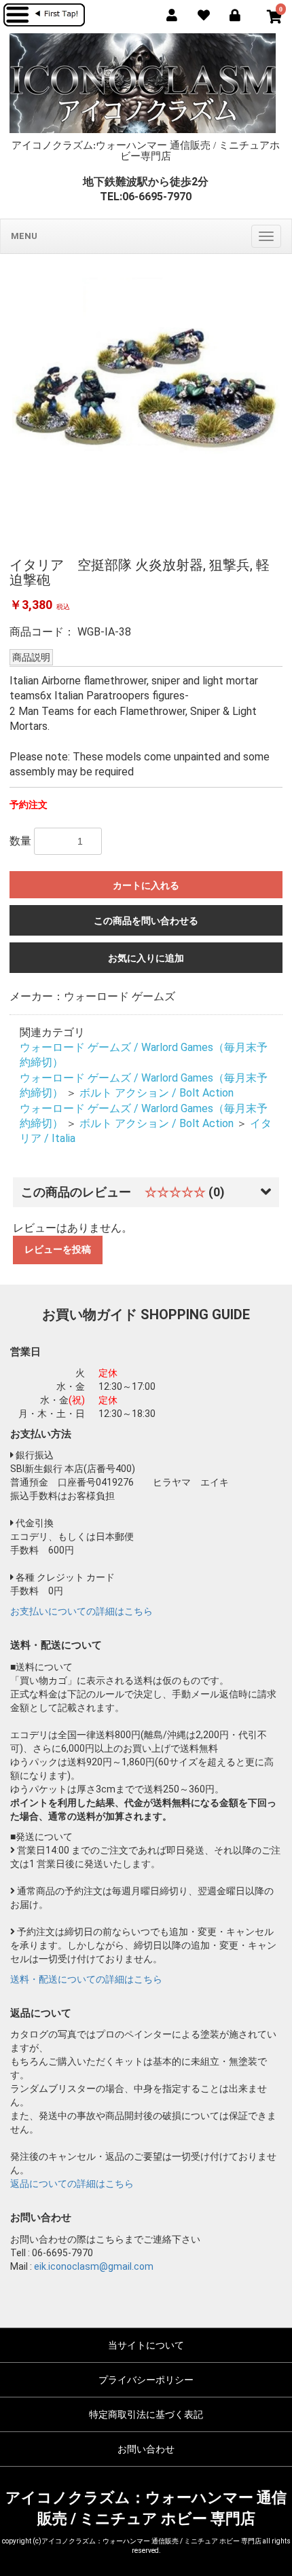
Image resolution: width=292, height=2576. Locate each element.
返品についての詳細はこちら (72, 2184)
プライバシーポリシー (146, 2380)
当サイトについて (146, 2345)
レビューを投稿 (58, 1249)
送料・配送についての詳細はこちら (86, 1979)
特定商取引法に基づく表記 (146, 2414)
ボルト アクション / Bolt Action (157, 1093)
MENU (24, 236)
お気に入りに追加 (146, 958)
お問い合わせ (146, 2449)
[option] (146, 404)
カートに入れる (146, 885)
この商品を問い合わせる (146, 921)
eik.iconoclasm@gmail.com (94, 2266)
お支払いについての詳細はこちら (81, 1611)
